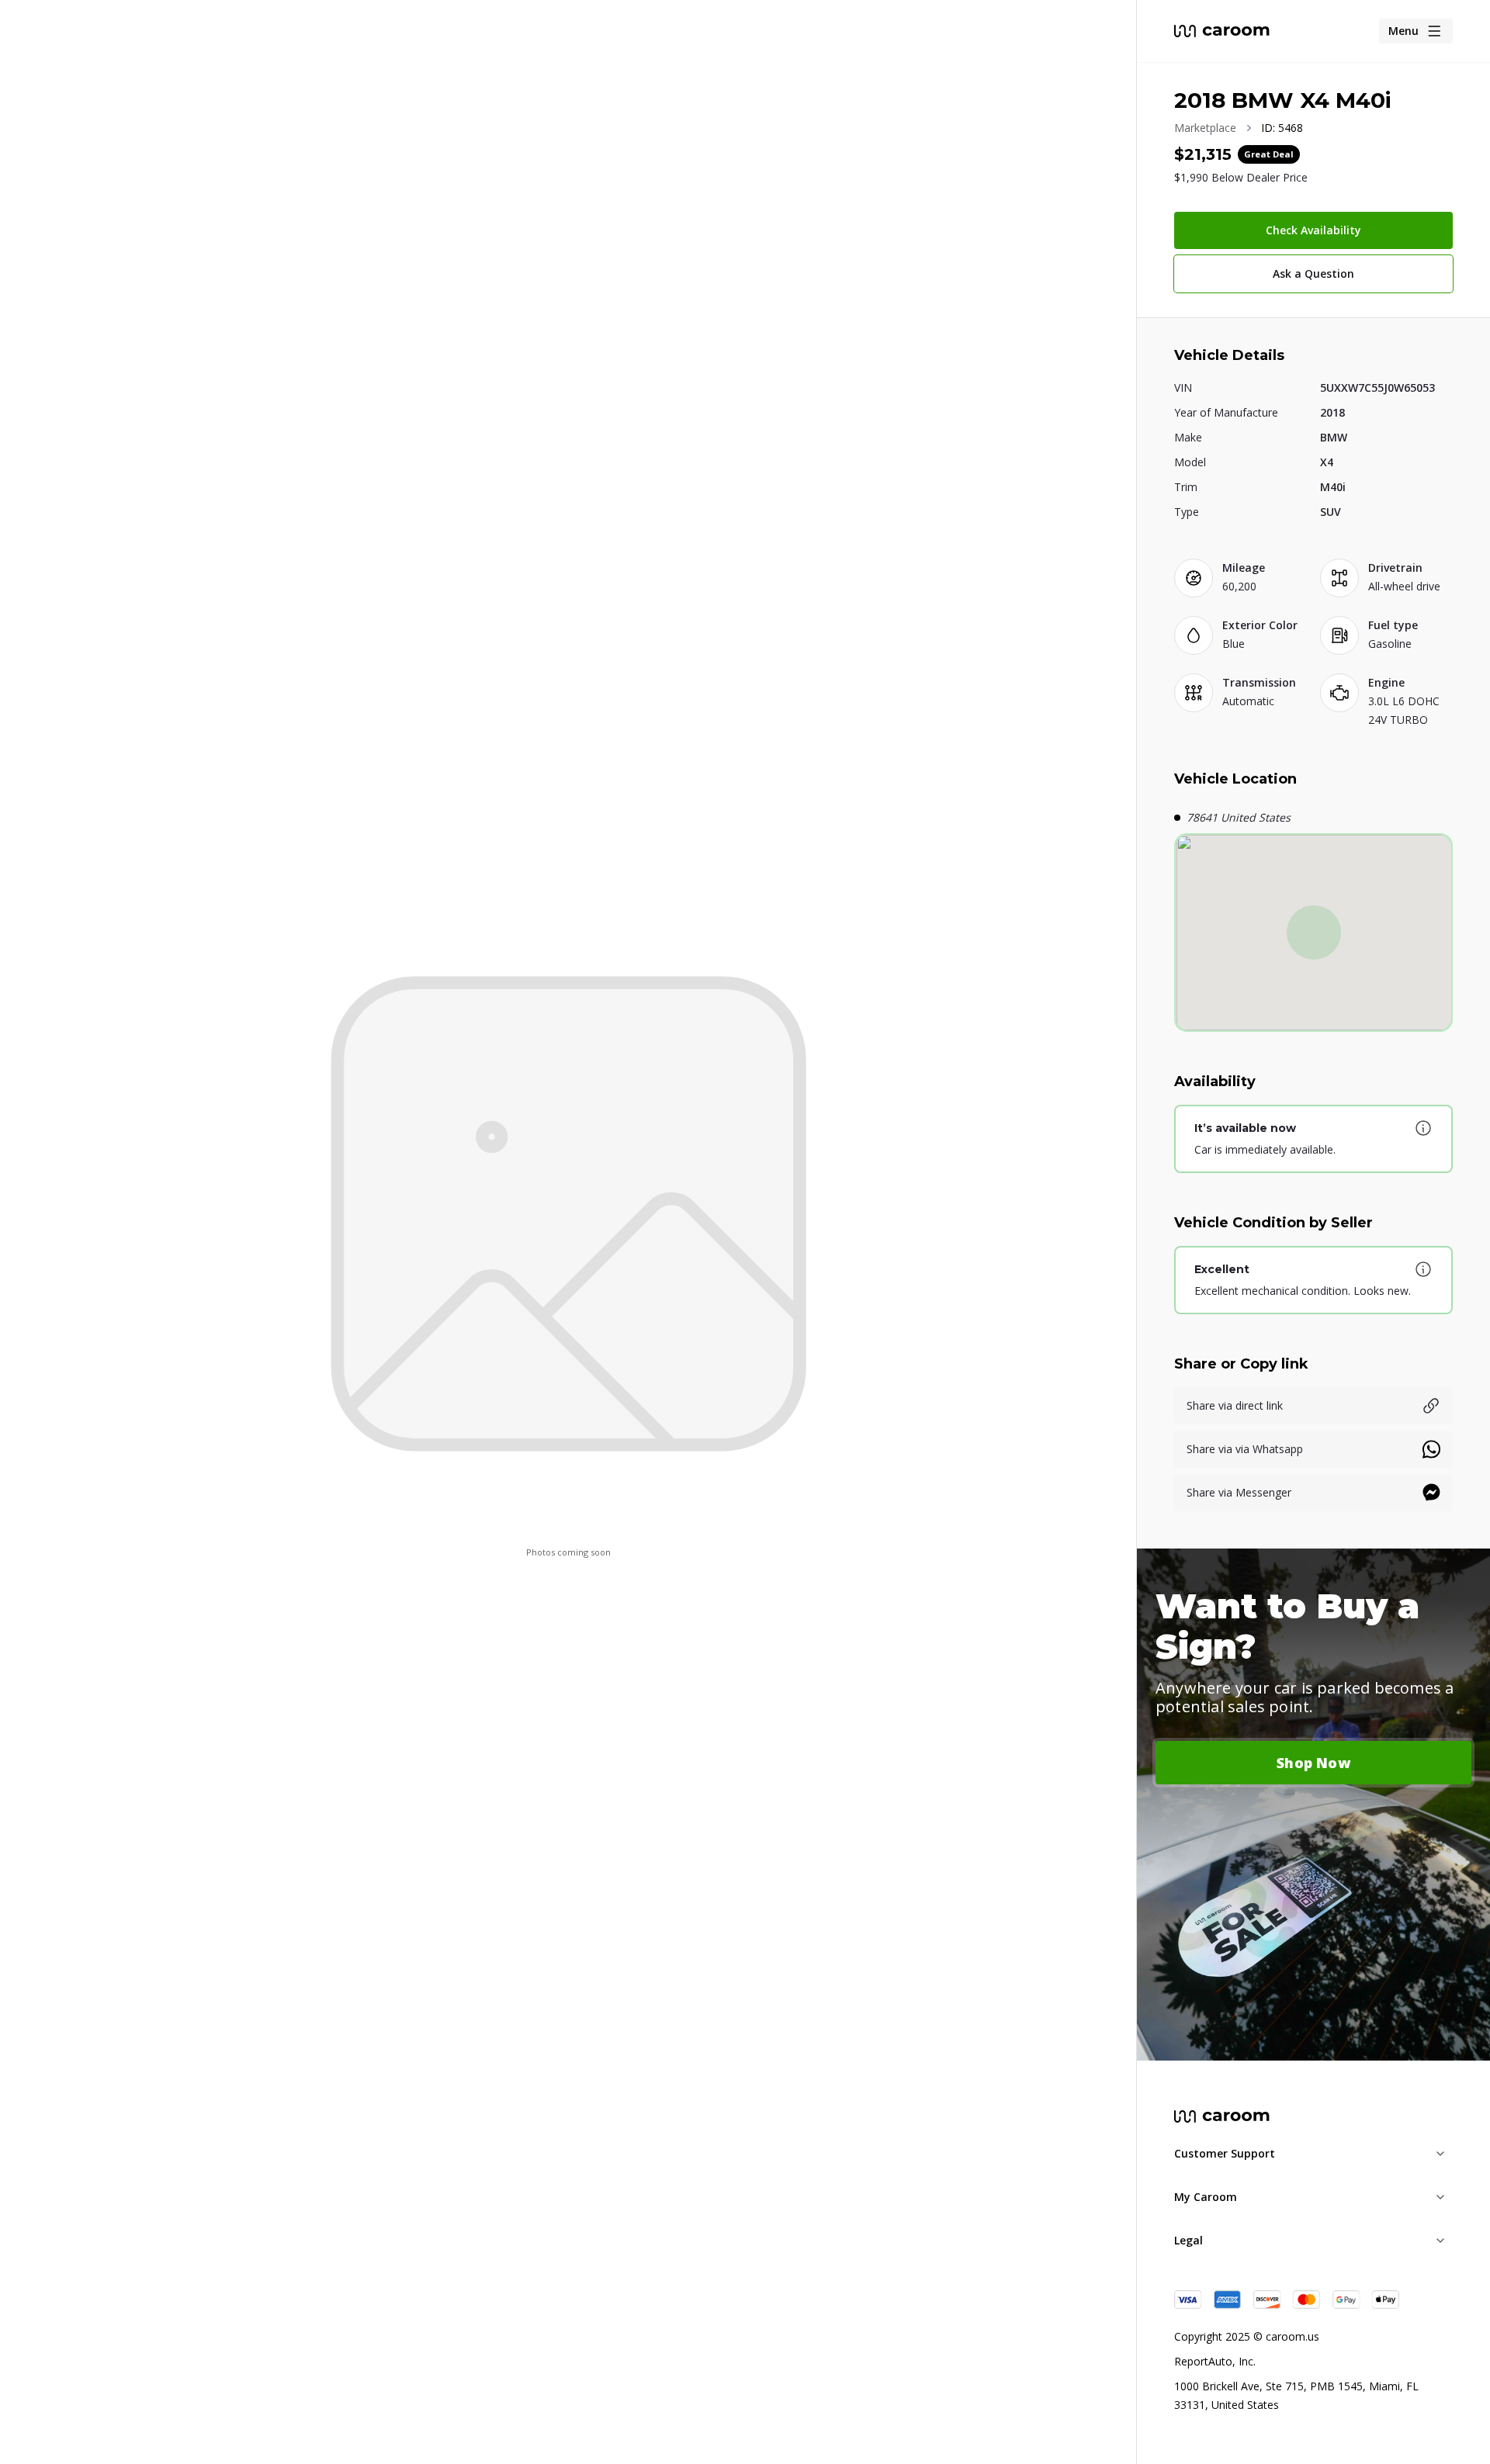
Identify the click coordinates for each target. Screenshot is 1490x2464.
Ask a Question (1313, 273)
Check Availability (1313, 230)
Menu (1403, 31)
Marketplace (1205, 128)
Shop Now (1313, 1763)
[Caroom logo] (1222, 31)
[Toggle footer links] (1440, 2154)
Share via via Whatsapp (1245, 1449)
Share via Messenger (1239, 1492)
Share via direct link (1235, 1405)
